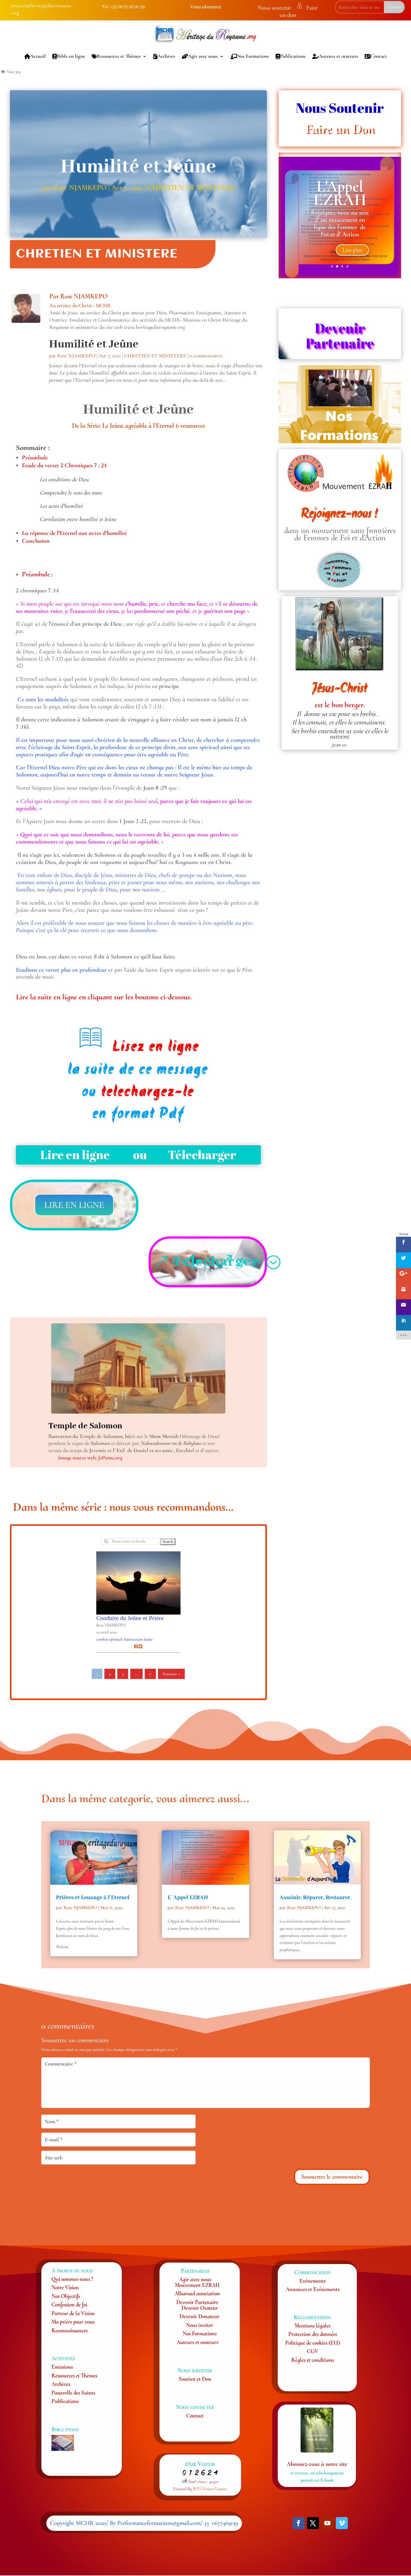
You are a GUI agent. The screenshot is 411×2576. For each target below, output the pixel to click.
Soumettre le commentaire (332, 2177)
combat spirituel (109, 1639)
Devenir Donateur (199, 2316)
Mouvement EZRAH (197, 2285)
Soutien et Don (195, 2379)
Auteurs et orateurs (338, 56)
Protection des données (313, 2334)
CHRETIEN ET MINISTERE (191, 187)
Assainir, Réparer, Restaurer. (315, 1898)
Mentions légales (312, 2326)
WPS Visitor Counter (210, 2489)
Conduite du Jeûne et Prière (130, 1618)
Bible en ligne (71, 56)
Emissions (62, 2367)
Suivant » (171, 1674)
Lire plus (352, 250)
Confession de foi (69, 2305)
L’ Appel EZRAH (188, 1898)
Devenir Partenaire (197, 2302)
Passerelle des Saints (73, 2393)
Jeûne (148, 1639)
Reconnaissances (70, 2330)
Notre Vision (65, 2287)
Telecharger (216, 1262)
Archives (166, 56)
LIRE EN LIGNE (74, 1205)
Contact (379, 56)
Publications (293, 56)
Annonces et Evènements (313, 2289)
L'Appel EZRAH (340, 193)
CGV (312, 2351)
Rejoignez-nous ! (340, 514)
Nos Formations (253, 56)
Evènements (312, 2281)
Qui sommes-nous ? (72, 2279)
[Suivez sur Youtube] (327, 2523)
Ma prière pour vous (73, 2322)
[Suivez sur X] (313, 2523)
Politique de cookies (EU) (313, 2343)
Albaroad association (197, 2293)
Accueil (38, 56)
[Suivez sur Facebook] (298, 2523)
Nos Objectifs (66, 2296)
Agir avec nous (203, 56)
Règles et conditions (313, 2360)
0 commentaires (206, 356)
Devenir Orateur (200, 2308)
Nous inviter (199, 2325)
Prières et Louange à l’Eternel (93, 1898)
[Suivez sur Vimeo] (342, 2523)
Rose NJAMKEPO (80, 187)
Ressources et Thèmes (119, 56)
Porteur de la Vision (73, 2313)
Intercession (133, 1639)
